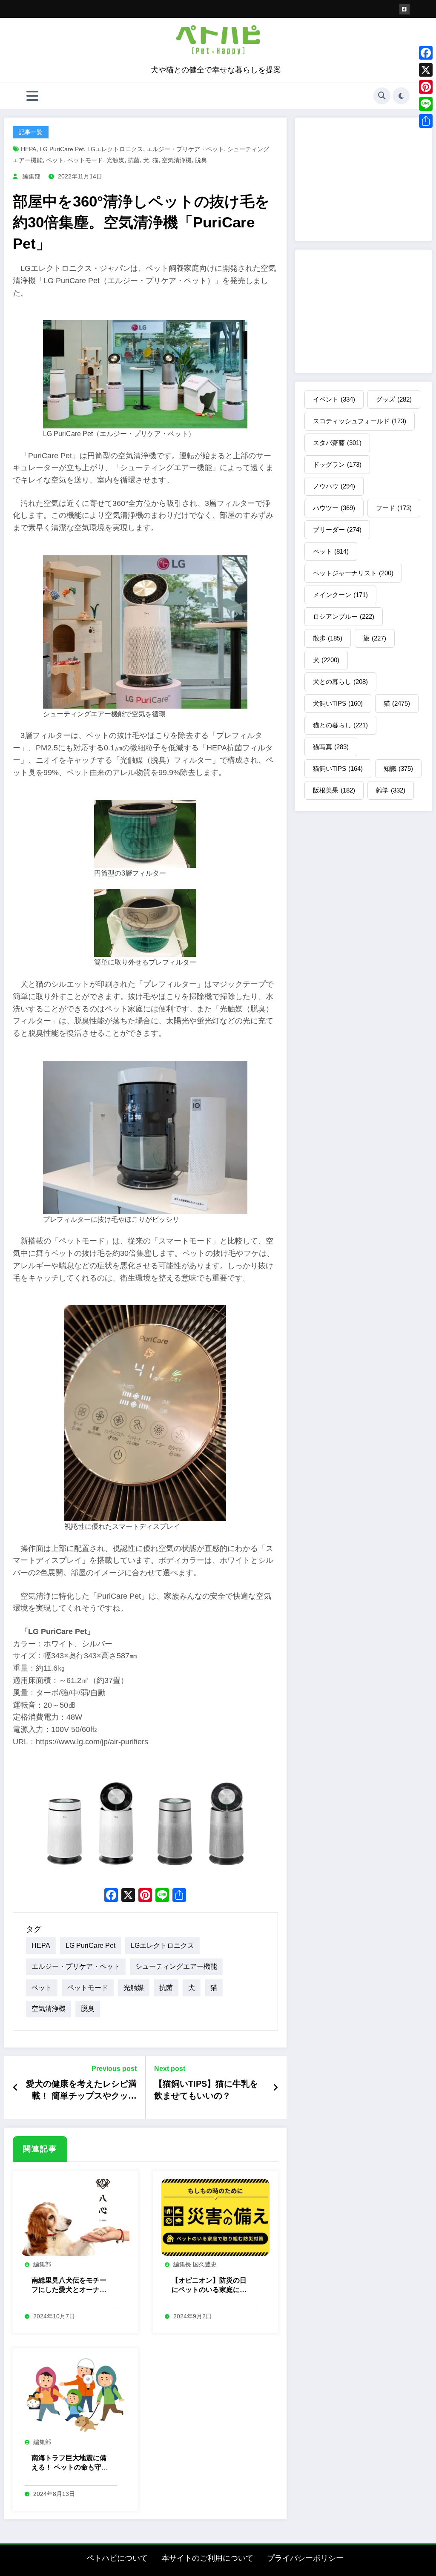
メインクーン (340, 595)
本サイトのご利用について (207, 2558)
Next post (170, 2069)
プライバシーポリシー (305, 2558)
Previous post (114, 2069)
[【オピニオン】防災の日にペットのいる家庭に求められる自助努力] (215, 2217)
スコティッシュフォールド (360, 421)
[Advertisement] (363, 179)
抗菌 (134, 160)
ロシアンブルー (344, 616)
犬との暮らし (340, 682)
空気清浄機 (177, 160)
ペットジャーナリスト (353, 573)
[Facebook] (426, 53)
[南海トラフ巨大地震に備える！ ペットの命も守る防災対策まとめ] (75, 2395)
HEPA (29, 149)
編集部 (32, 176)
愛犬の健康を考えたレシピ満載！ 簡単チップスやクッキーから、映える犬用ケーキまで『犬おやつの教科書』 (81, 2091)
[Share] (426, 121)
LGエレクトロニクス (115, 149)
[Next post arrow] (275, 2088)
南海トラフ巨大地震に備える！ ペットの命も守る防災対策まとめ (70, 2463)
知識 (398, 768)
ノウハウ (334, 486)
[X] (128, 1896)
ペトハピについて (117, 2558)
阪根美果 (334, 790)
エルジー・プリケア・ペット (185, 149)
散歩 (328, 638)
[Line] (426, 104)
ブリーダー (337, 530)
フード (394, 508)
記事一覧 (31, 132)
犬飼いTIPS (338, 703)
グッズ (394, 399)
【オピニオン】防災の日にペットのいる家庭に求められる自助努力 (209, 2286)
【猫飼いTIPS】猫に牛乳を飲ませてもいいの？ (206, 2090)
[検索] (382, 96)
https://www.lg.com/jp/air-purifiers (92, 1742)
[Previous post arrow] (16, 2088)
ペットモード (85, 160)
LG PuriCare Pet (62, 149)
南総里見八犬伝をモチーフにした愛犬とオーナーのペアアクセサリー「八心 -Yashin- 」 (69, 2286)
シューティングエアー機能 (176, 1966)
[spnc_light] (401, 96)
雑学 (391, 790)
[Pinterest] (426, 87)
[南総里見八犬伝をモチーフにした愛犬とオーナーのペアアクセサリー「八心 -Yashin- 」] (75, 2217)
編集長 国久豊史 (195, 2264)
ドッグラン (337, 464)
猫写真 (331, 747)
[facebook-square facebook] (404, 9)
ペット (55, 160)
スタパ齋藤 (337, 443)
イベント (334, 399)
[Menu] (32, 96)
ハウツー (334, 508)
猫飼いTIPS (338, 768)
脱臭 (201, 160)
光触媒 (115, 160)
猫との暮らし (340, 725)
